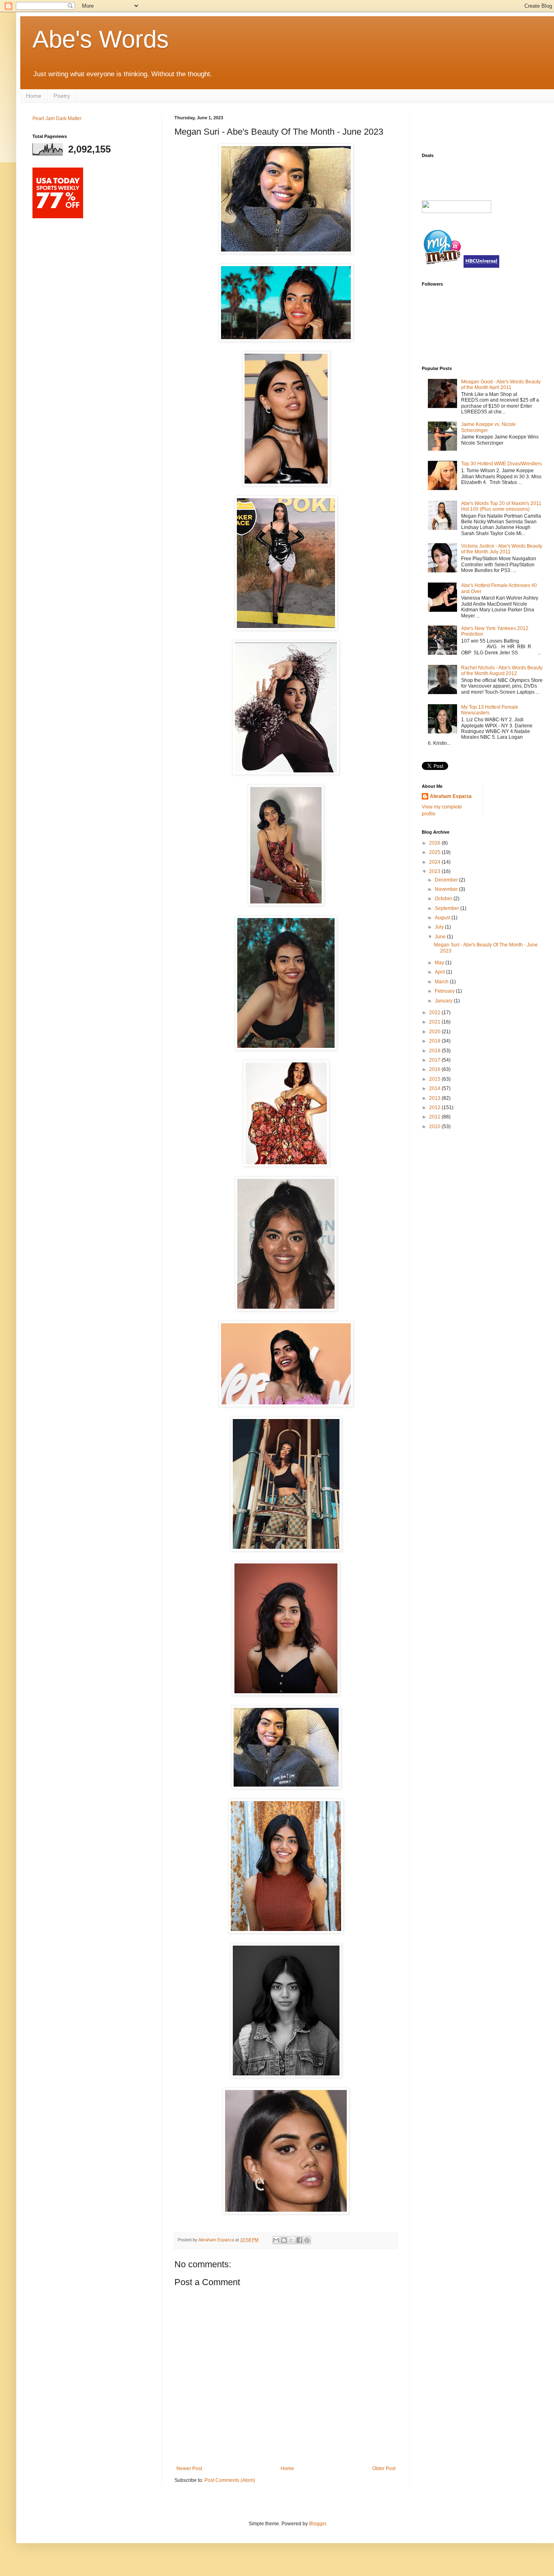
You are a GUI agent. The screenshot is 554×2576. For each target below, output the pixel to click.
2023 (435, 871)
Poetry (62, 96)
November (447, 889)
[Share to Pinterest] (307, 2240)
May (440, 963)
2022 (435, 1013)
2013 (435, 1098)
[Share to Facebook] (299, 2240)
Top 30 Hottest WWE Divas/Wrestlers (501, 464)
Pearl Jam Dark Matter (57, 118)
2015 (435, 1079)
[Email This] (276, 2240)
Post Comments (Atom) (230, 2480)
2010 (435, 1127)
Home (34, 96)
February (445, 991)
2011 (435, 1117)
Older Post (384, 2468)
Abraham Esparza (217, 2240)
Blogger (318, 2524)
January (444, 1001)
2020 (435, 1032)
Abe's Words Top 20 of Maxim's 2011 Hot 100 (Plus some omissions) (501, 506)
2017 (435, 1060)
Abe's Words (101, 39)
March (442, 982)
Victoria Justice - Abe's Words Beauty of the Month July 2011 (502, 549)
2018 (435, 1051)
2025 (435, 852)
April (440, 972)
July (440, 927)
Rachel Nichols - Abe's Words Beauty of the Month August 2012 (502, 671)
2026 (435, 843)
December (447, 880)
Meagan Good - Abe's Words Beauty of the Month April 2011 (501, 385)
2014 (435, 1088)
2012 (435, 1107)
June (441, 937)
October (444, 899)
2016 (435, 1069)
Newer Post (189, 2468)
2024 (435, 862)
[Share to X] (292, 2240)
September (448, 908)
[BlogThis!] (284, 2240)
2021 (435, 1022)
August (443, 918)
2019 (435, 1041)
